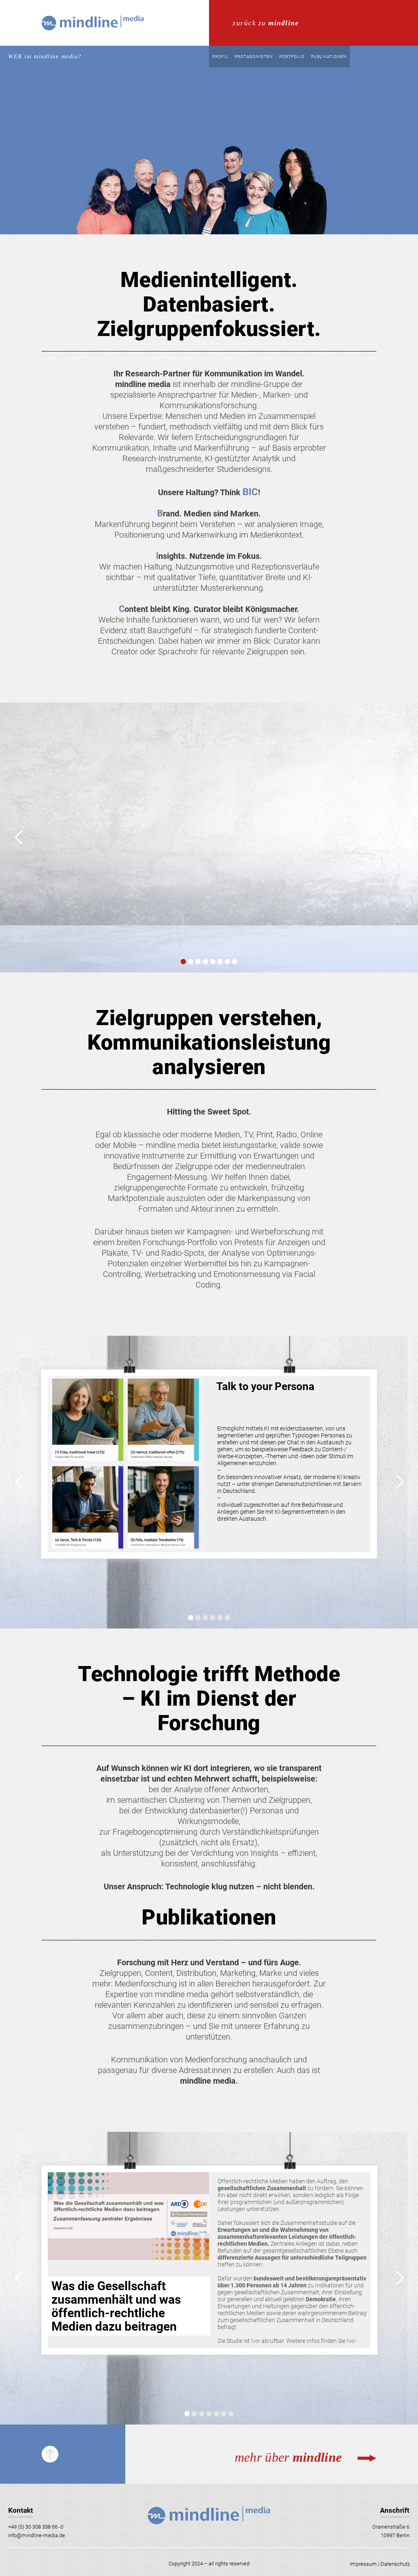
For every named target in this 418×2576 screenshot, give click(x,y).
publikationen (329, 57)
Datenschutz (395, 2564)
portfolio (292, 57)
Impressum (363, 2564)
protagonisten (254, 57)
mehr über (218, 4)
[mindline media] (92, 43)
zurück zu (266, 23)
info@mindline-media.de (37, 2535)
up (50, 2454)
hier (256, 2341)
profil (220, 57)
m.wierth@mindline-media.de (238, 917)
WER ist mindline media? (45, 57)
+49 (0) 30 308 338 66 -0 (36, 2527)
